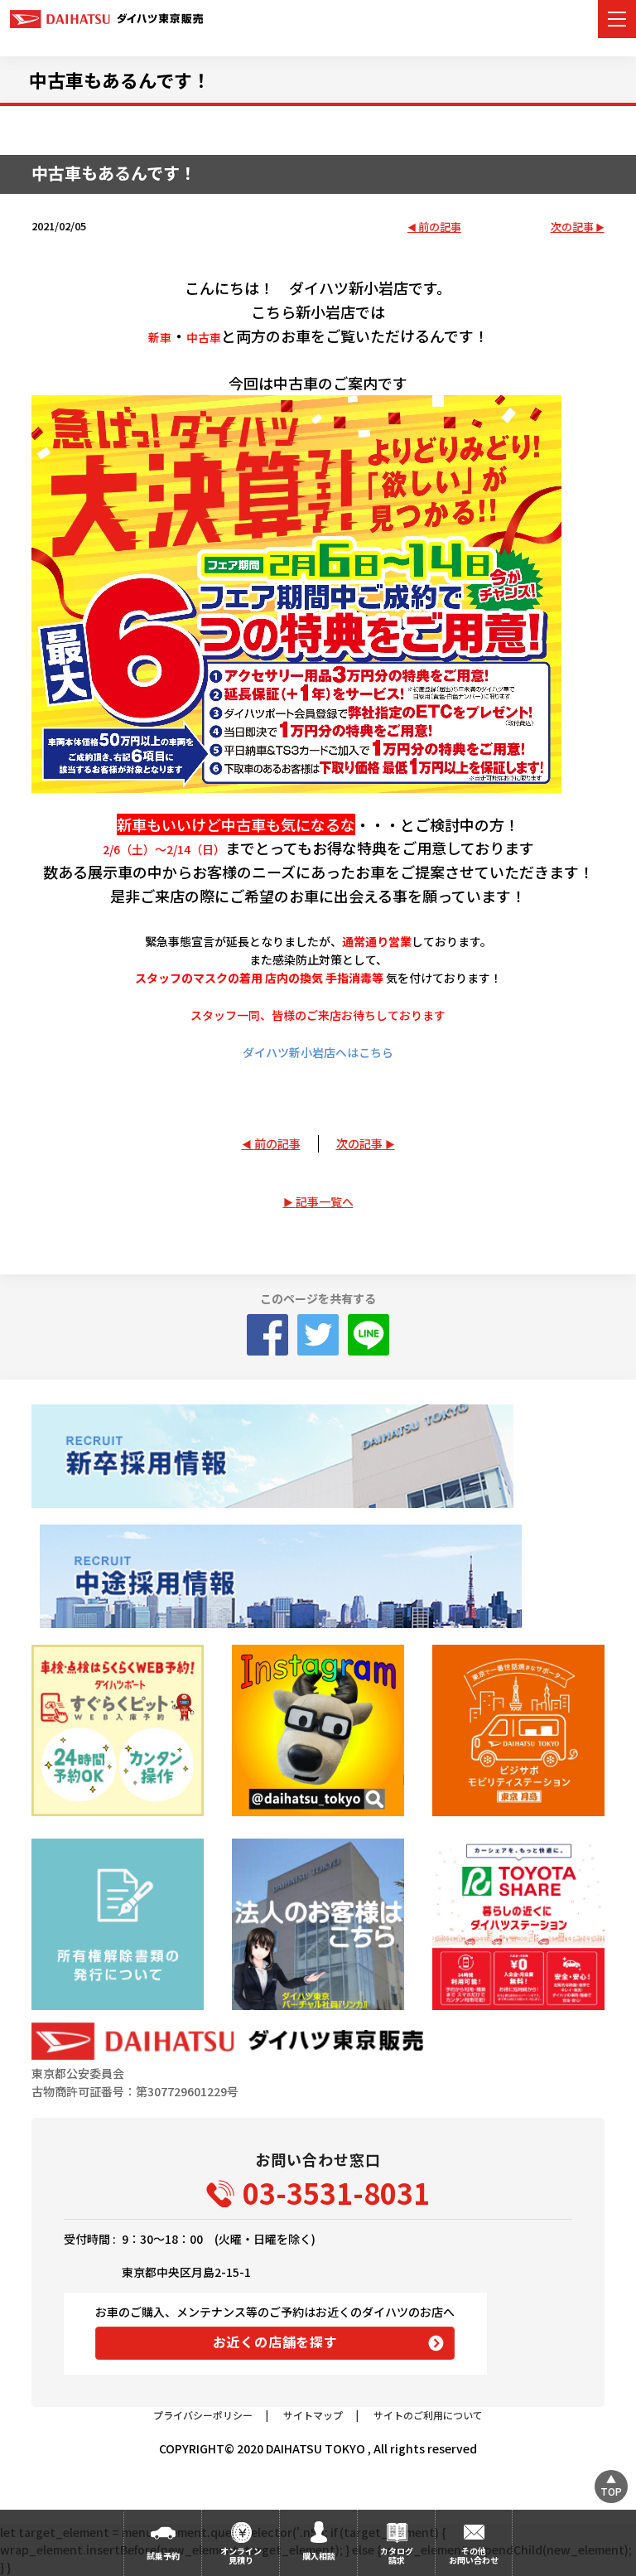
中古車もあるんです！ (120, 80)
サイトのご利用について (428, 2415)
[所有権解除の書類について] (117, 1924)
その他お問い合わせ (474, 2555)
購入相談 (319, 2556)
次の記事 (572, 227)
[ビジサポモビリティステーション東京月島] (518, 1730)
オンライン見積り (241, 2555)
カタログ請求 (397, 2555)
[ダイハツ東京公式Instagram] (318, 1730)
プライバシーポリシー (203, 2415)
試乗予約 (163, 2556)
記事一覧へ (325, 1201)
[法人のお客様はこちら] (318, 1924)
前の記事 (440, 227)
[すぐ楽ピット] (117, 1730)
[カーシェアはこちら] (518, 1924)
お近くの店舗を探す (275, 2342)
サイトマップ (313, 2415)
